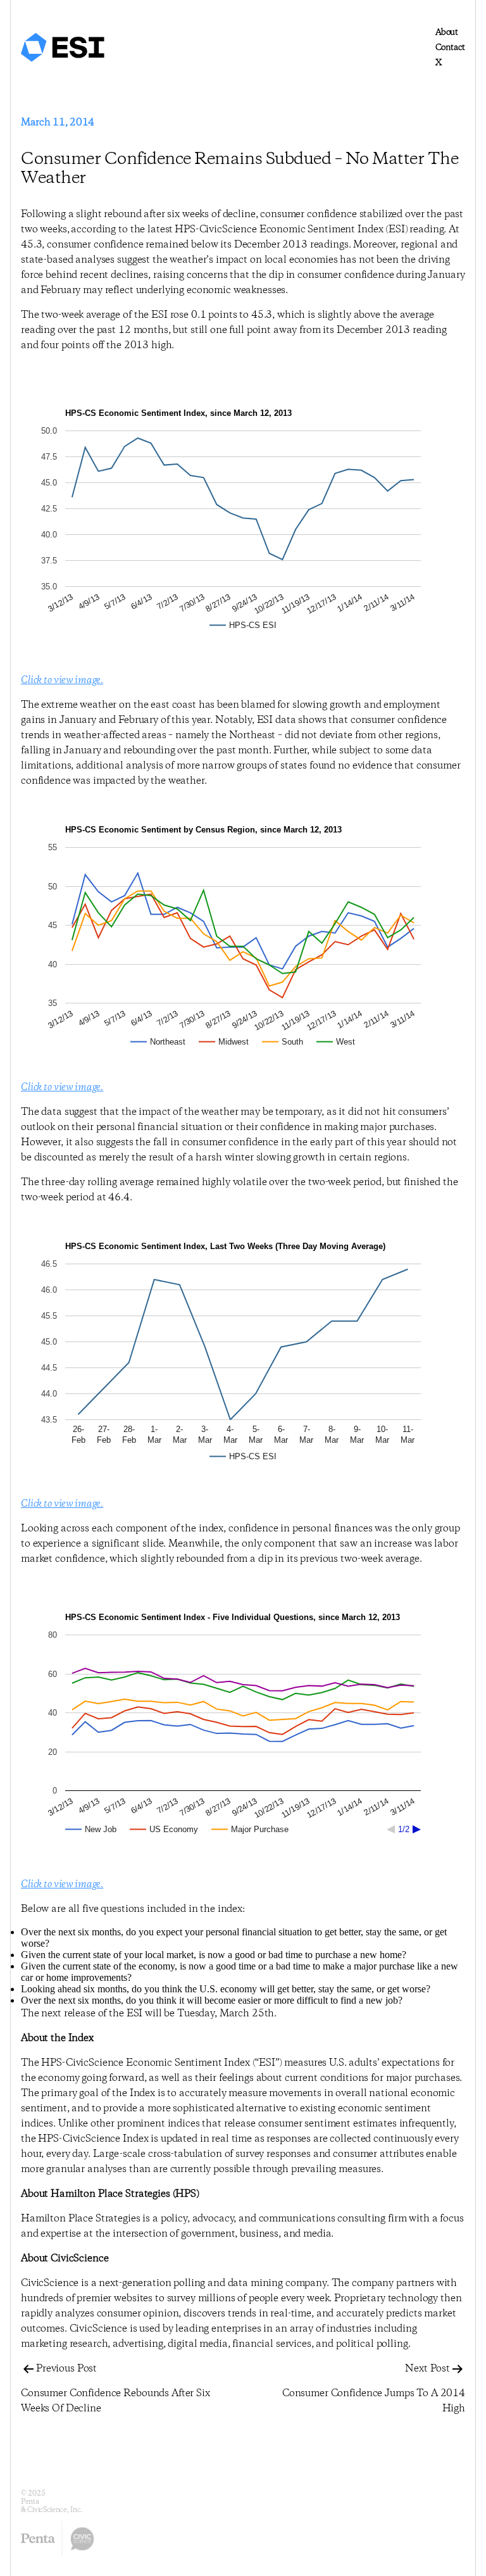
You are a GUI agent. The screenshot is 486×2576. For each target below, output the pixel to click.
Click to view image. (62, 680)
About (447, 32)
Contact (450, 47)
